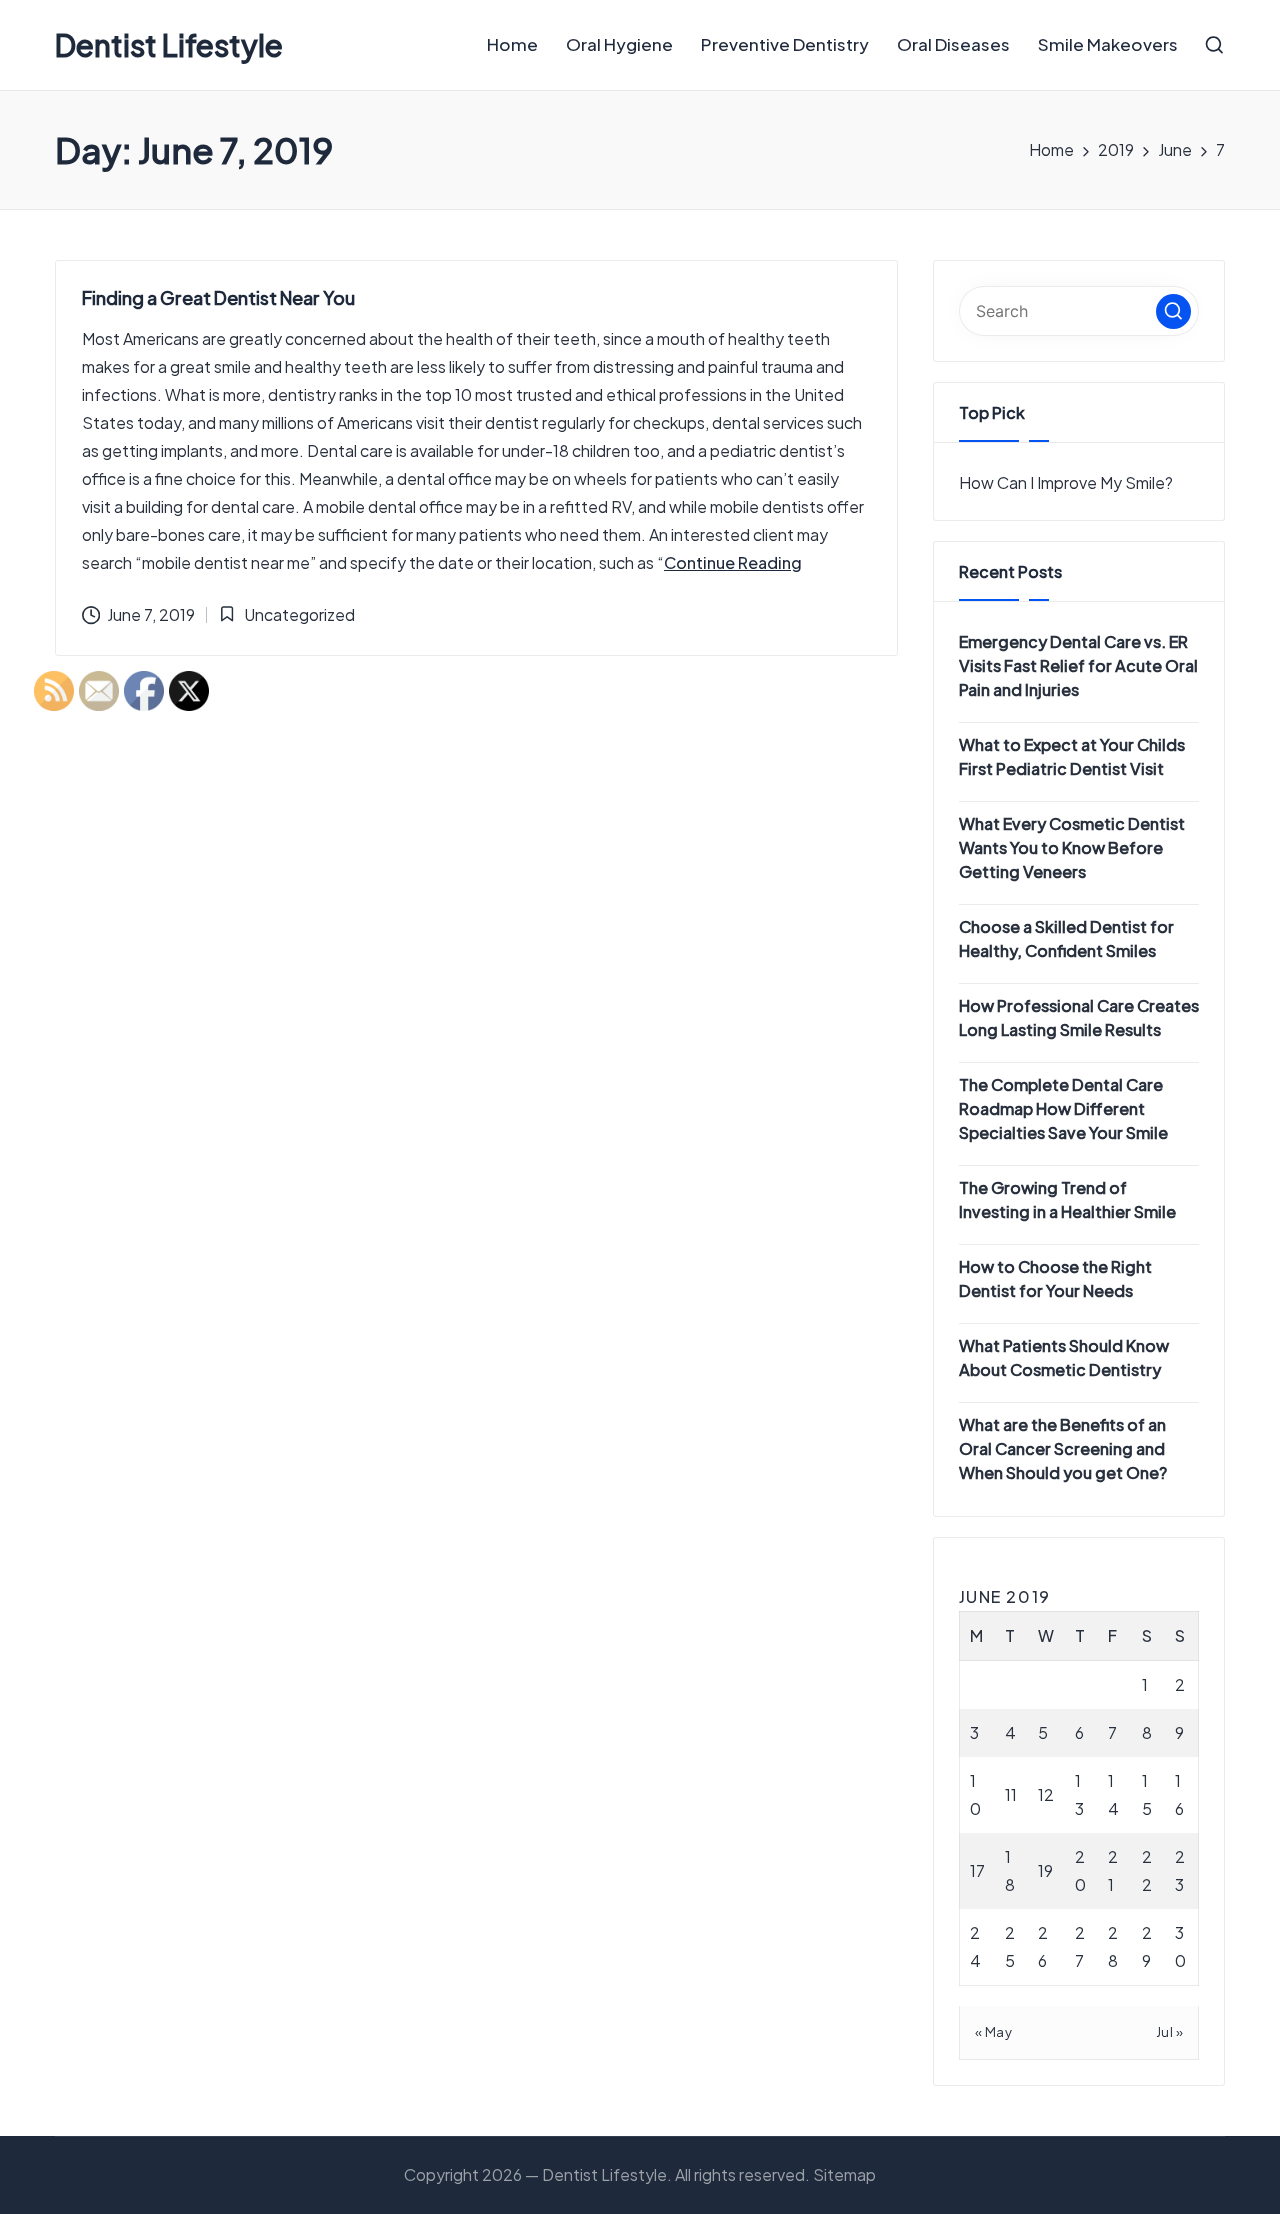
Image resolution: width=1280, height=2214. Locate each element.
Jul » (1170, 2032)
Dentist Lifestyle (169, 45)
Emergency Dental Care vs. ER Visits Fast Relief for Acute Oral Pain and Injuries (1078, 665)
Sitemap (844, 2174)
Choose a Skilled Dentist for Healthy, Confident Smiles (1066, 938)
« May (994, 2032)
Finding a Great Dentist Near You (218, 297)
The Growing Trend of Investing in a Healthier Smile (1067, 1199)
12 (1046, 1794)
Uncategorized (299, 614)
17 (977, 1870)
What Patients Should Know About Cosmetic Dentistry (1064, 1357)
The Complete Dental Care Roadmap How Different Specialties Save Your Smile (1063, 1108)
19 (1045, 1870)
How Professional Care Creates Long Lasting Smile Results (1079, 1017)
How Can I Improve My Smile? (1066, 482)
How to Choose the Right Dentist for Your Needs (1055, 1278)
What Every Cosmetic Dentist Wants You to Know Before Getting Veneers (1072, 847)
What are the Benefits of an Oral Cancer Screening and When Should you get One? (1063, 1448)
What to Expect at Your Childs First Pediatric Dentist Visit (1072, 756)
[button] (733, 563)
